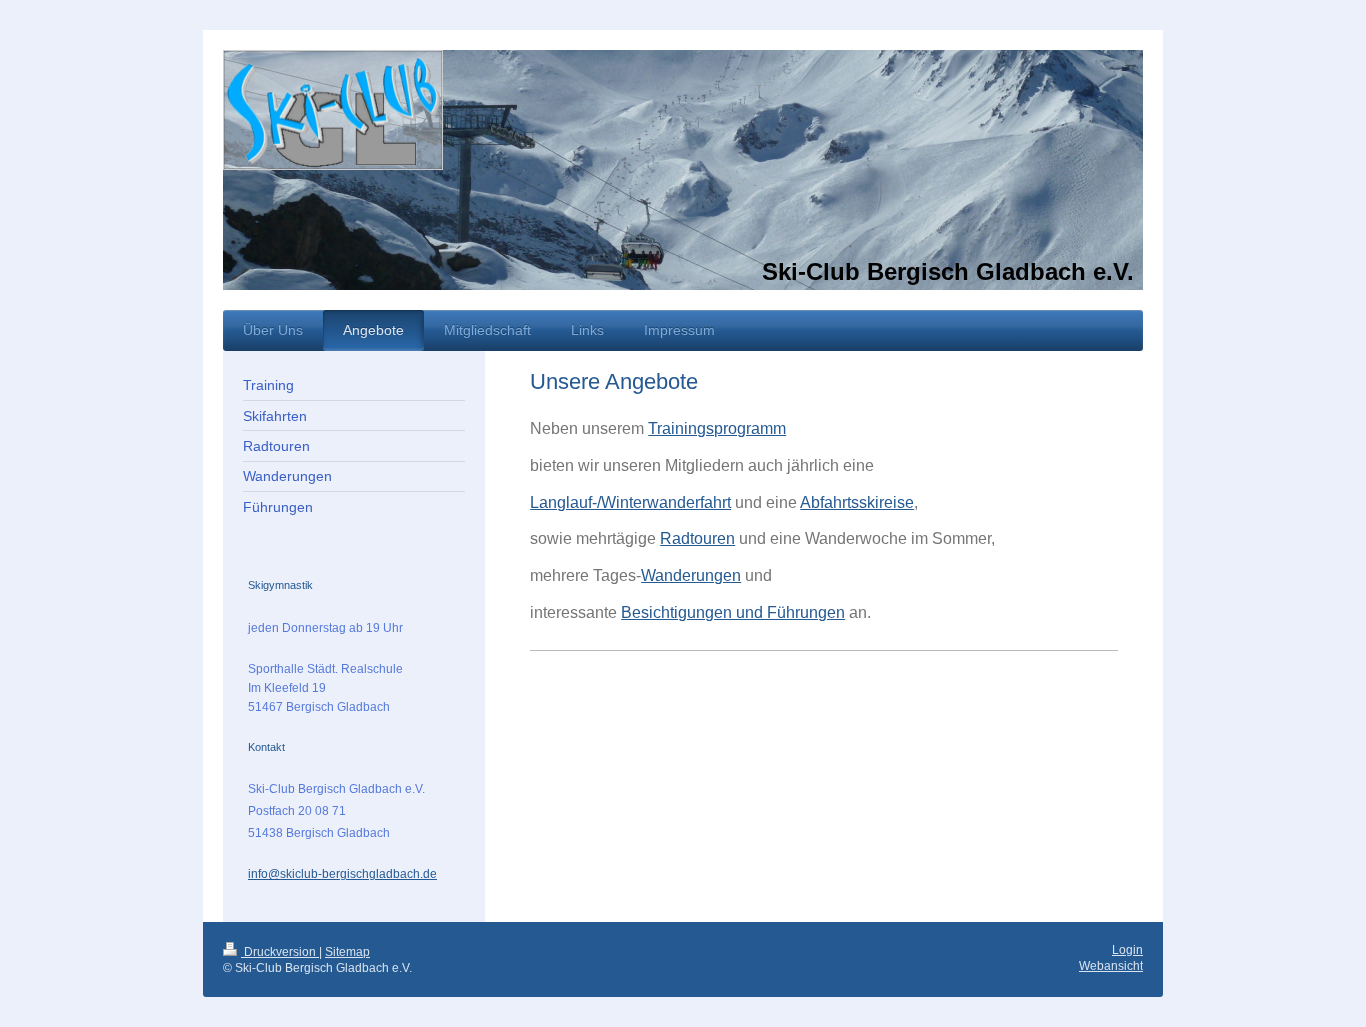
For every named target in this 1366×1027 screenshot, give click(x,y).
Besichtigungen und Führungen (733, 612)
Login (1127, 950)
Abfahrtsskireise (857, 502)
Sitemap (347, 952)
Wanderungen (691, 575)
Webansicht (1111, 966)
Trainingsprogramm (717, 428)
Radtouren (697, 538)
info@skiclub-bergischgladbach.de (342, 874)
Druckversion (280, 952)
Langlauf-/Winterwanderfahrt (630, 502)
